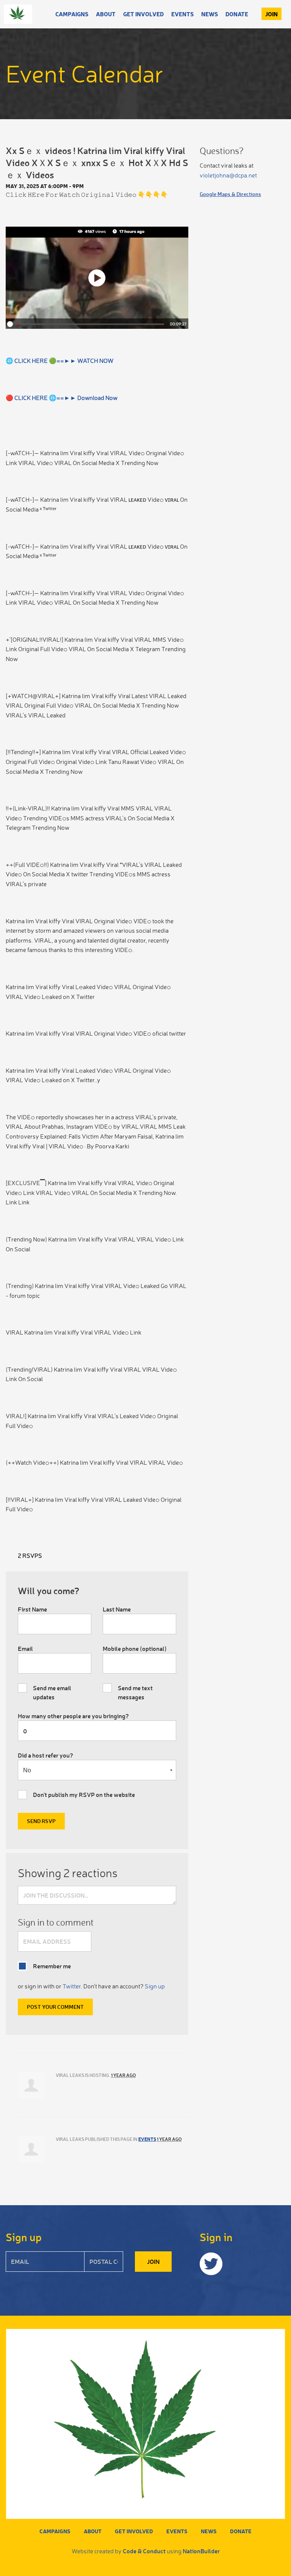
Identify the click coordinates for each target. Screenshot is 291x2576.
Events (182, 14)
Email (25, 1648)
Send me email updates (52, 1692)
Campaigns (72, 14)
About (106, 14)
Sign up (155, 1986)
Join (271, 14)
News (210, 14)
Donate (237, 14)
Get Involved (143, 14)
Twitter (72, 1986)
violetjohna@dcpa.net (228, 175)
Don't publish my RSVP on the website (84, 1794)
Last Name (117, 1609)
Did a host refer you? (45, 1755)
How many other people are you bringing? (73, 1716)
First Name (32, 1609)
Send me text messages (135, 1692)
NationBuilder (201, 2551)
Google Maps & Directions (230, 194)
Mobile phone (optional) (135, 1648)
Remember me (52, 1966)
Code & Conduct (144, 2551)
